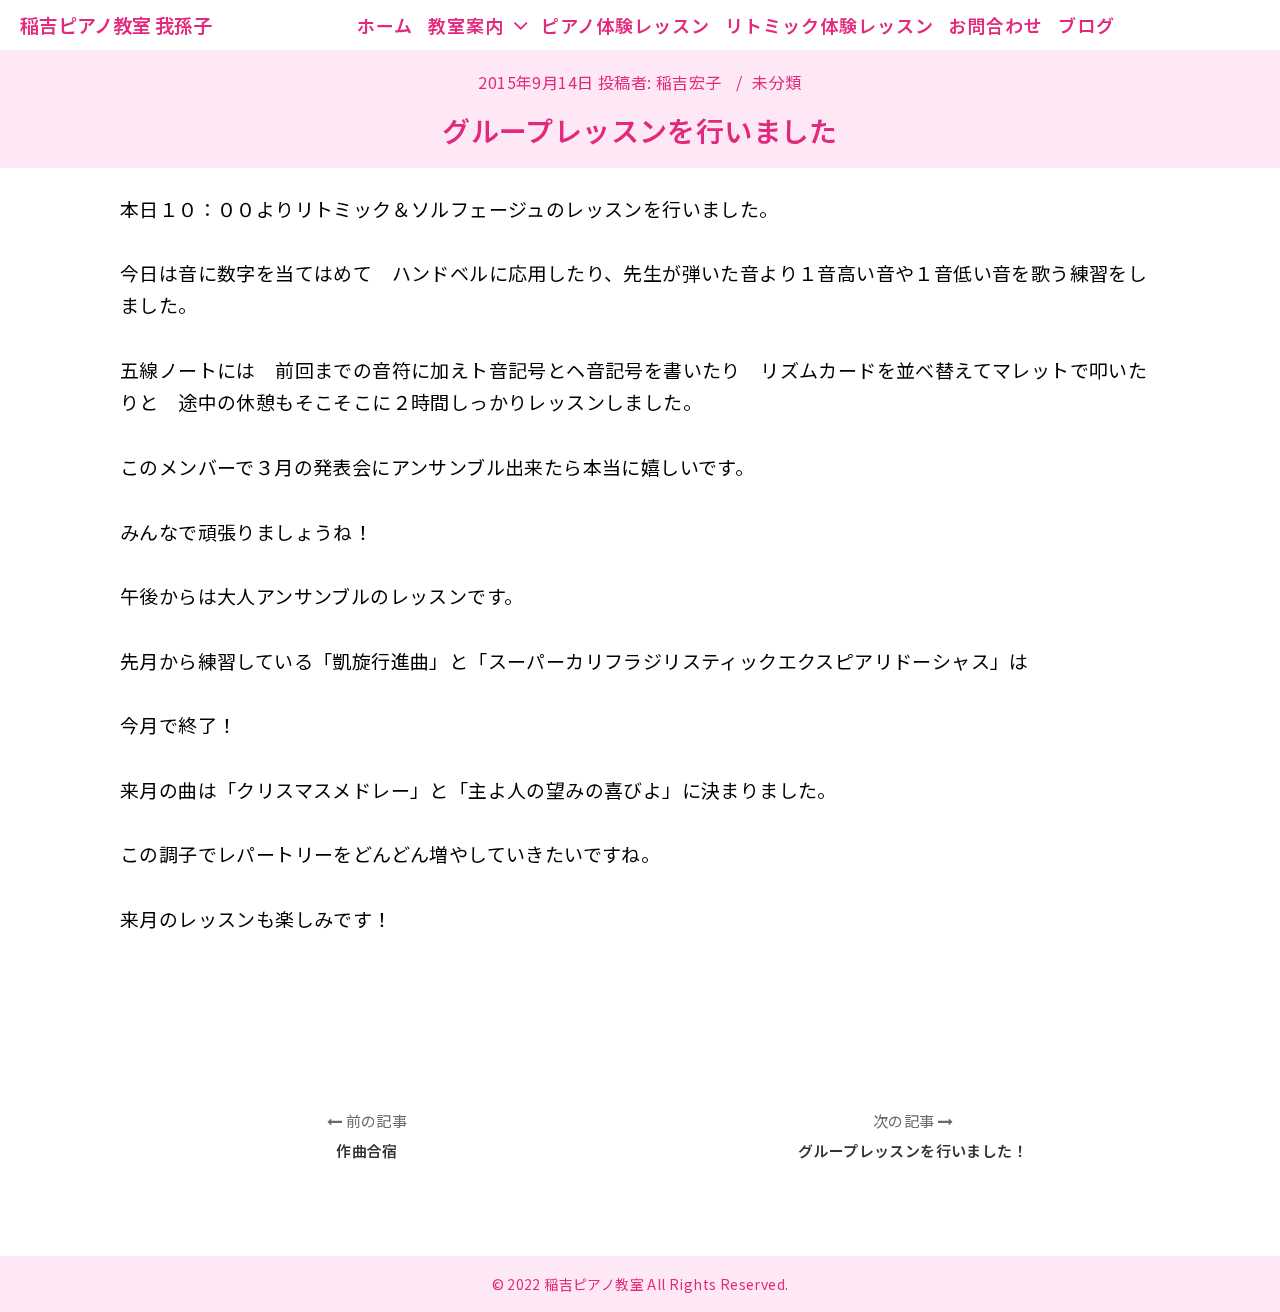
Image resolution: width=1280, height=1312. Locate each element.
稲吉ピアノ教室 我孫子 (116, 24)
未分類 (776, 82)
